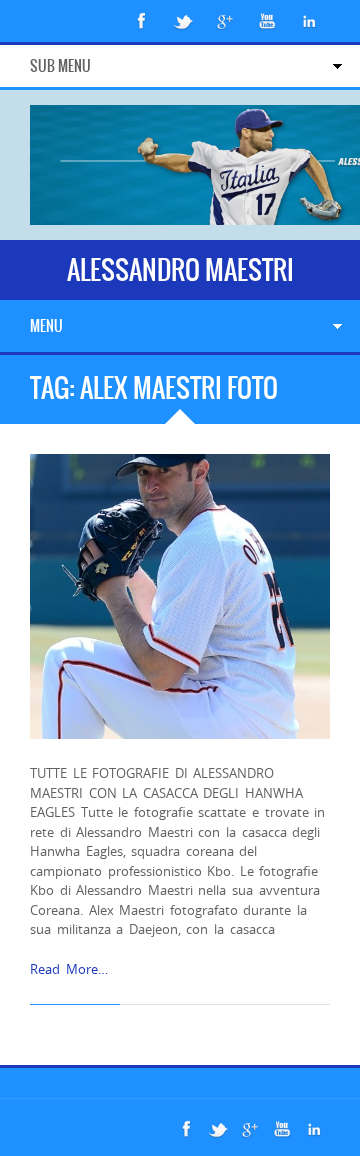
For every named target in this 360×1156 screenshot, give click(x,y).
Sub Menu (60, 66)
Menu (46, 326)
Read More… (69, 969)
